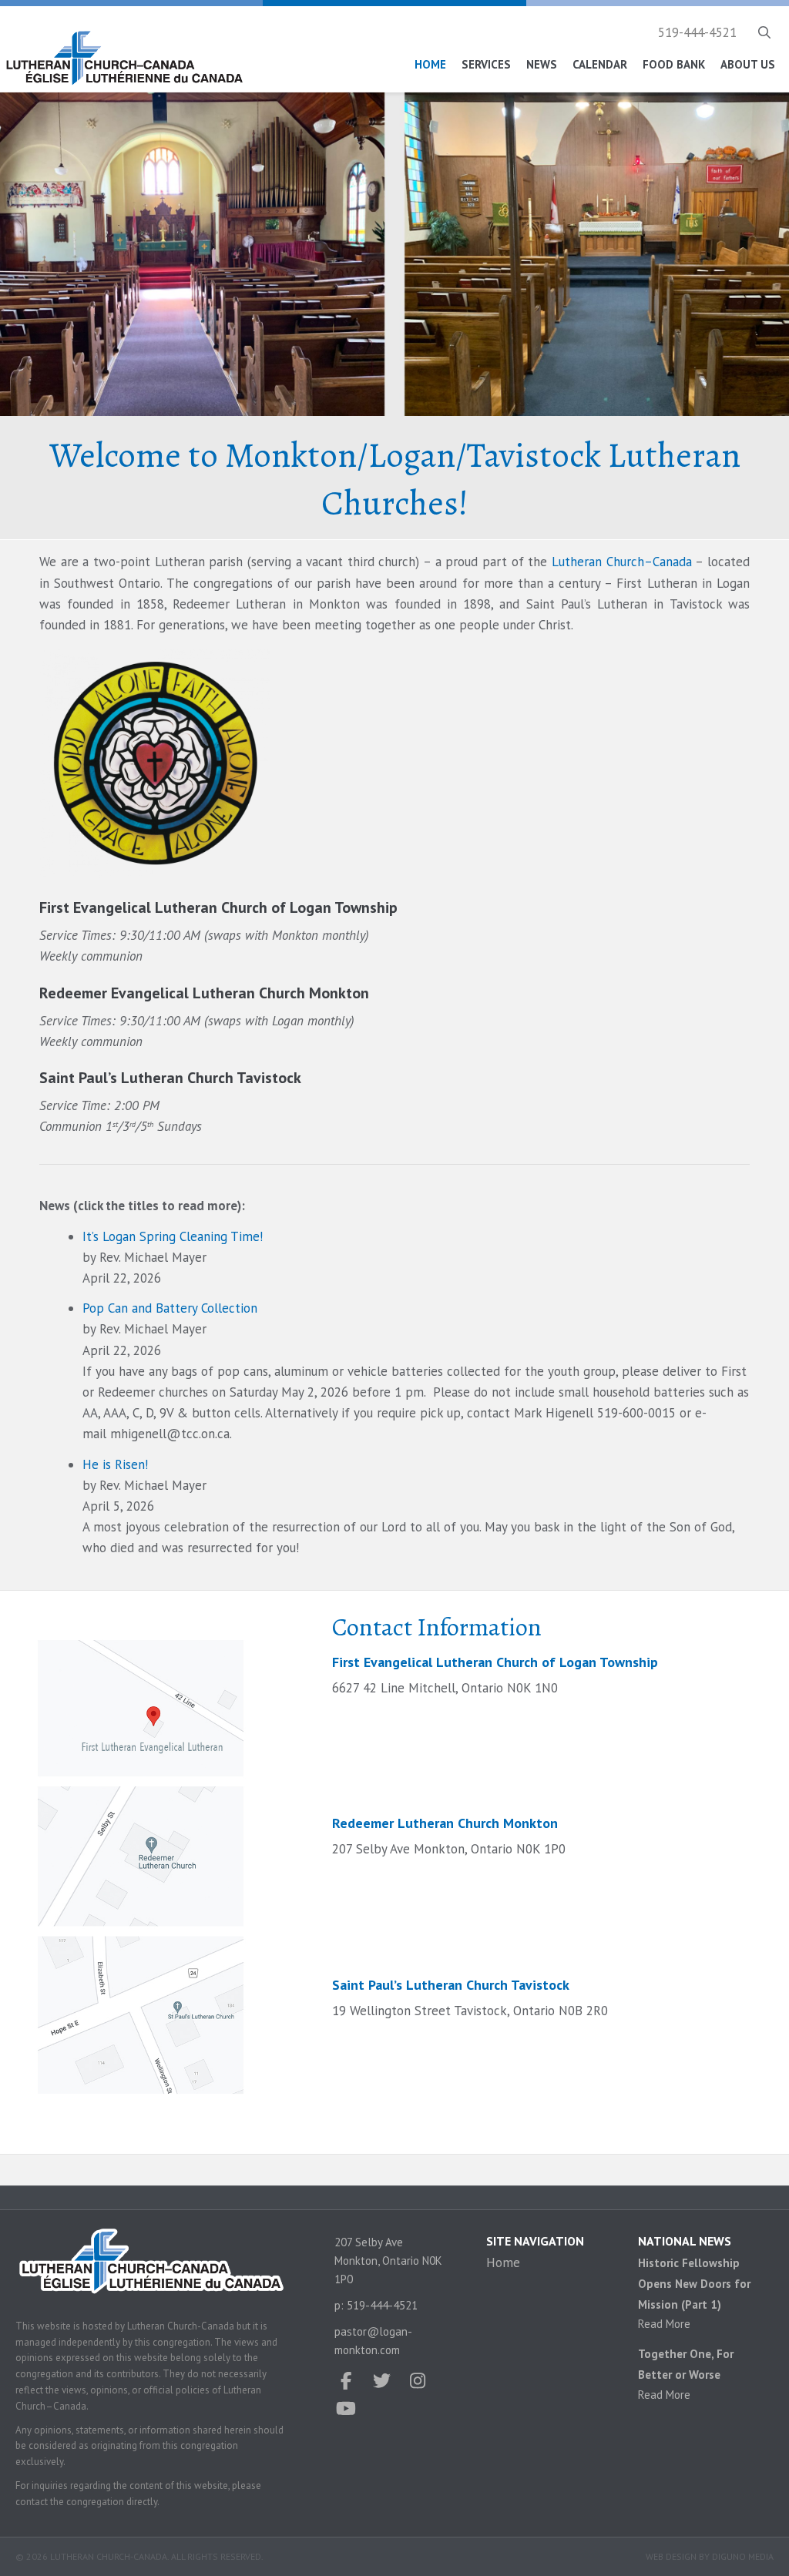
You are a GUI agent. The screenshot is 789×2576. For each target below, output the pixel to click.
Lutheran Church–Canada (622, 562)
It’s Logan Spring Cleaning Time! (173, 1236)
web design (671, 2556)
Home (430, 64)
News (542, 64)
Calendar (600, 64)
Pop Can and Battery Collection (170, 1308)
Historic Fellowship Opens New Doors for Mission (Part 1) (694, 2284)
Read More (664, 2324)
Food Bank (674, 64)
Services (486, 64)
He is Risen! (115, 1464)
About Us (748, 64)
